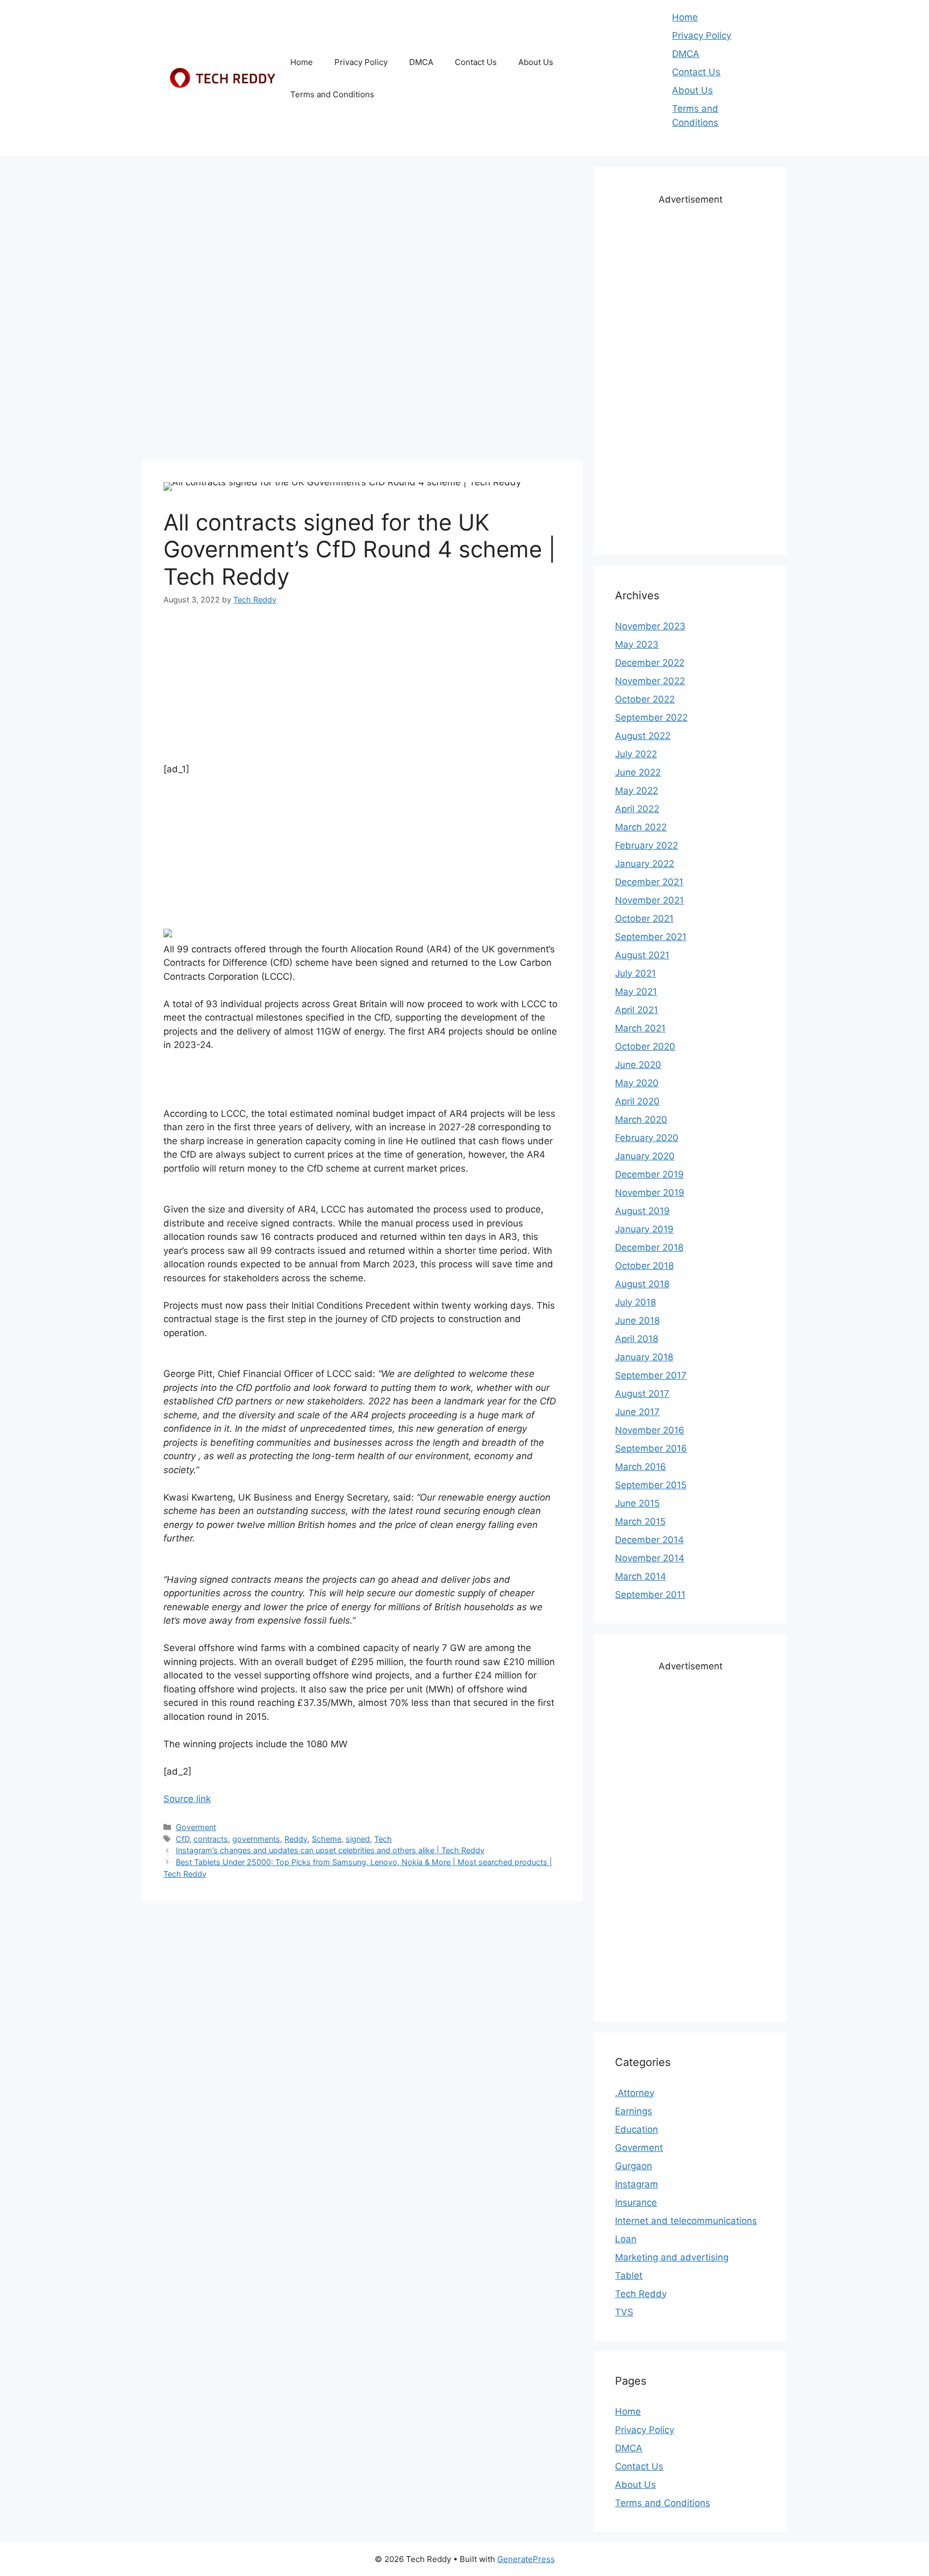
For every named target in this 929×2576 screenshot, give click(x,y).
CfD (183, 1839)
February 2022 (646, 845)
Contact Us (476, 62)
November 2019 (650, 1193)
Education (637, 2129)
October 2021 (644, 919)
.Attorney (635, 2093)
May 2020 (637, 1083)
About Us (536, 62)
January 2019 (644, 1229)
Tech (383, 1839)
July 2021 (635, 973)
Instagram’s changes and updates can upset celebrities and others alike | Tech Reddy (330, 1850)
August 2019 (642, 1211)
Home (302, 62)
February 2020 (647, 1138)
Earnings (634, 2111)
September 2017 (651, 1375)
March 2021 (640, 1028)
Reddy (296, 1839)
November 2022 (650, 681)
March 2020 (641, 1120)
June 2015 (637, 1503)
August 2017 (642, 1394)
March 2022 (641, 827)
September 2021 (651, 937)
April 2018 (637, 1339)
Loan (626, 2239)
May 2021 (636, 992)
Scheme (327, 1839)
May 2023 (637, 644)
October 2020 (645, 1046)
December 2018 (649, 1247)
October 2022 (645, 699)
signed (358, 1839)
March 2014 (641, 1576)
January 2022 (645, 864)
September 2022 (651, 717)
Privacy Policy (361, 62)
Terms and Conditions (332, 94)
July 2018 (635, 1302)
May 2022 (637, 791)
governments (256, 1839)
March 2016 (641, 1467)
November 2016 (650, 1430)
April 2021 (637, 1010)
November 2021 (649, 900)
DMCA (421, 62)
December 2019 (649, 1174)
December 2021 (649, 882)
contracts (211, 1839)
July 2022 (636, 754)
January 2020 (645, 1156)
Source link (187, 1799)
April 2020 (637, 1101)
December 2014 (649, 1540)
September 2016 (651, 1448)
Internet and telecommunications (686, 2221)
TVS (624, 2312)
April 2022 (637, 809)
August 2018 (642, 1284)
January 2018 (644, 1357)
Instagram (637, 2184)
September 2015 (651, 1485)
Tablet (629, 2276)
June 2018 (637, 1321)
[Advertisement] (362, 242)
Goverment (196, 1827)
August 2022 (643, 736)
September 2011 (650, 1595)
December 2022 (650, 663)
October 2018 (644, 1266)
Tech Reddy (641, 2294)
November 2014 (650, 1558)
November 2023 (650, 626)
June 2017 (637, 1412)
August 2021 (642, 955)
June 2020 (638, 1065)
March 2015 (640, 1522)
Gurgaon (634, 2166)
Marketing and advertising (672, 2257)
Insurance (636, 2202)
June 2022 (638, 772)
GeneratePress (526, 2559)
